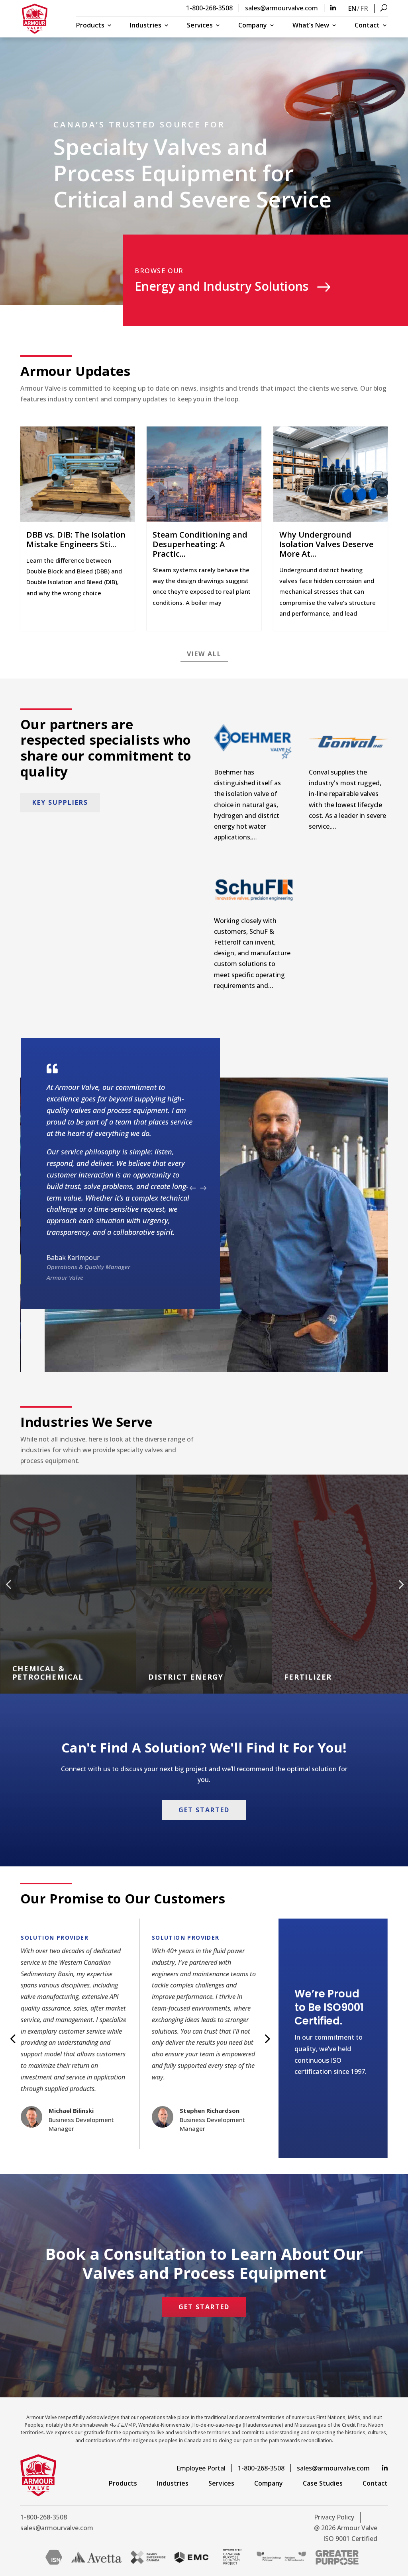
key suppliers (60, 802)
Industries (146, 26)
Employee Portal (201, 2468)
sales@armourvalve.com (281, 8)
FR (364, 8)
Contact (367, 26)
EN (352, 8)
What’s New (311, 26)
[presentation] (193, 1188)
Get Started (204, 1810)
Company (253, 26)
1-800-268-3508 (209, 8)
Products (90, 26)
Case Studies (323, 2483)
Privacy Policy (334, 2517)
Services (200, 26)
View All (204, 654)
